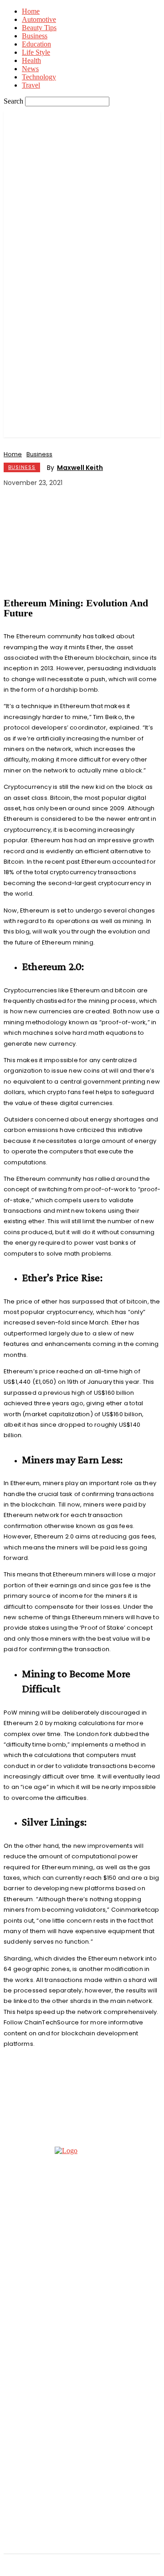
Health (31, 60)
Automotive (39, 19)
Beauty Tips (39, 28)
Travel (31, 85)
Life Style (36, 52)
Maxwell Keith (80, 468)
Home (31, 11)
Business (35, 36)
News (30, 69)
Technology (39, 77)
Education (36, 44)
